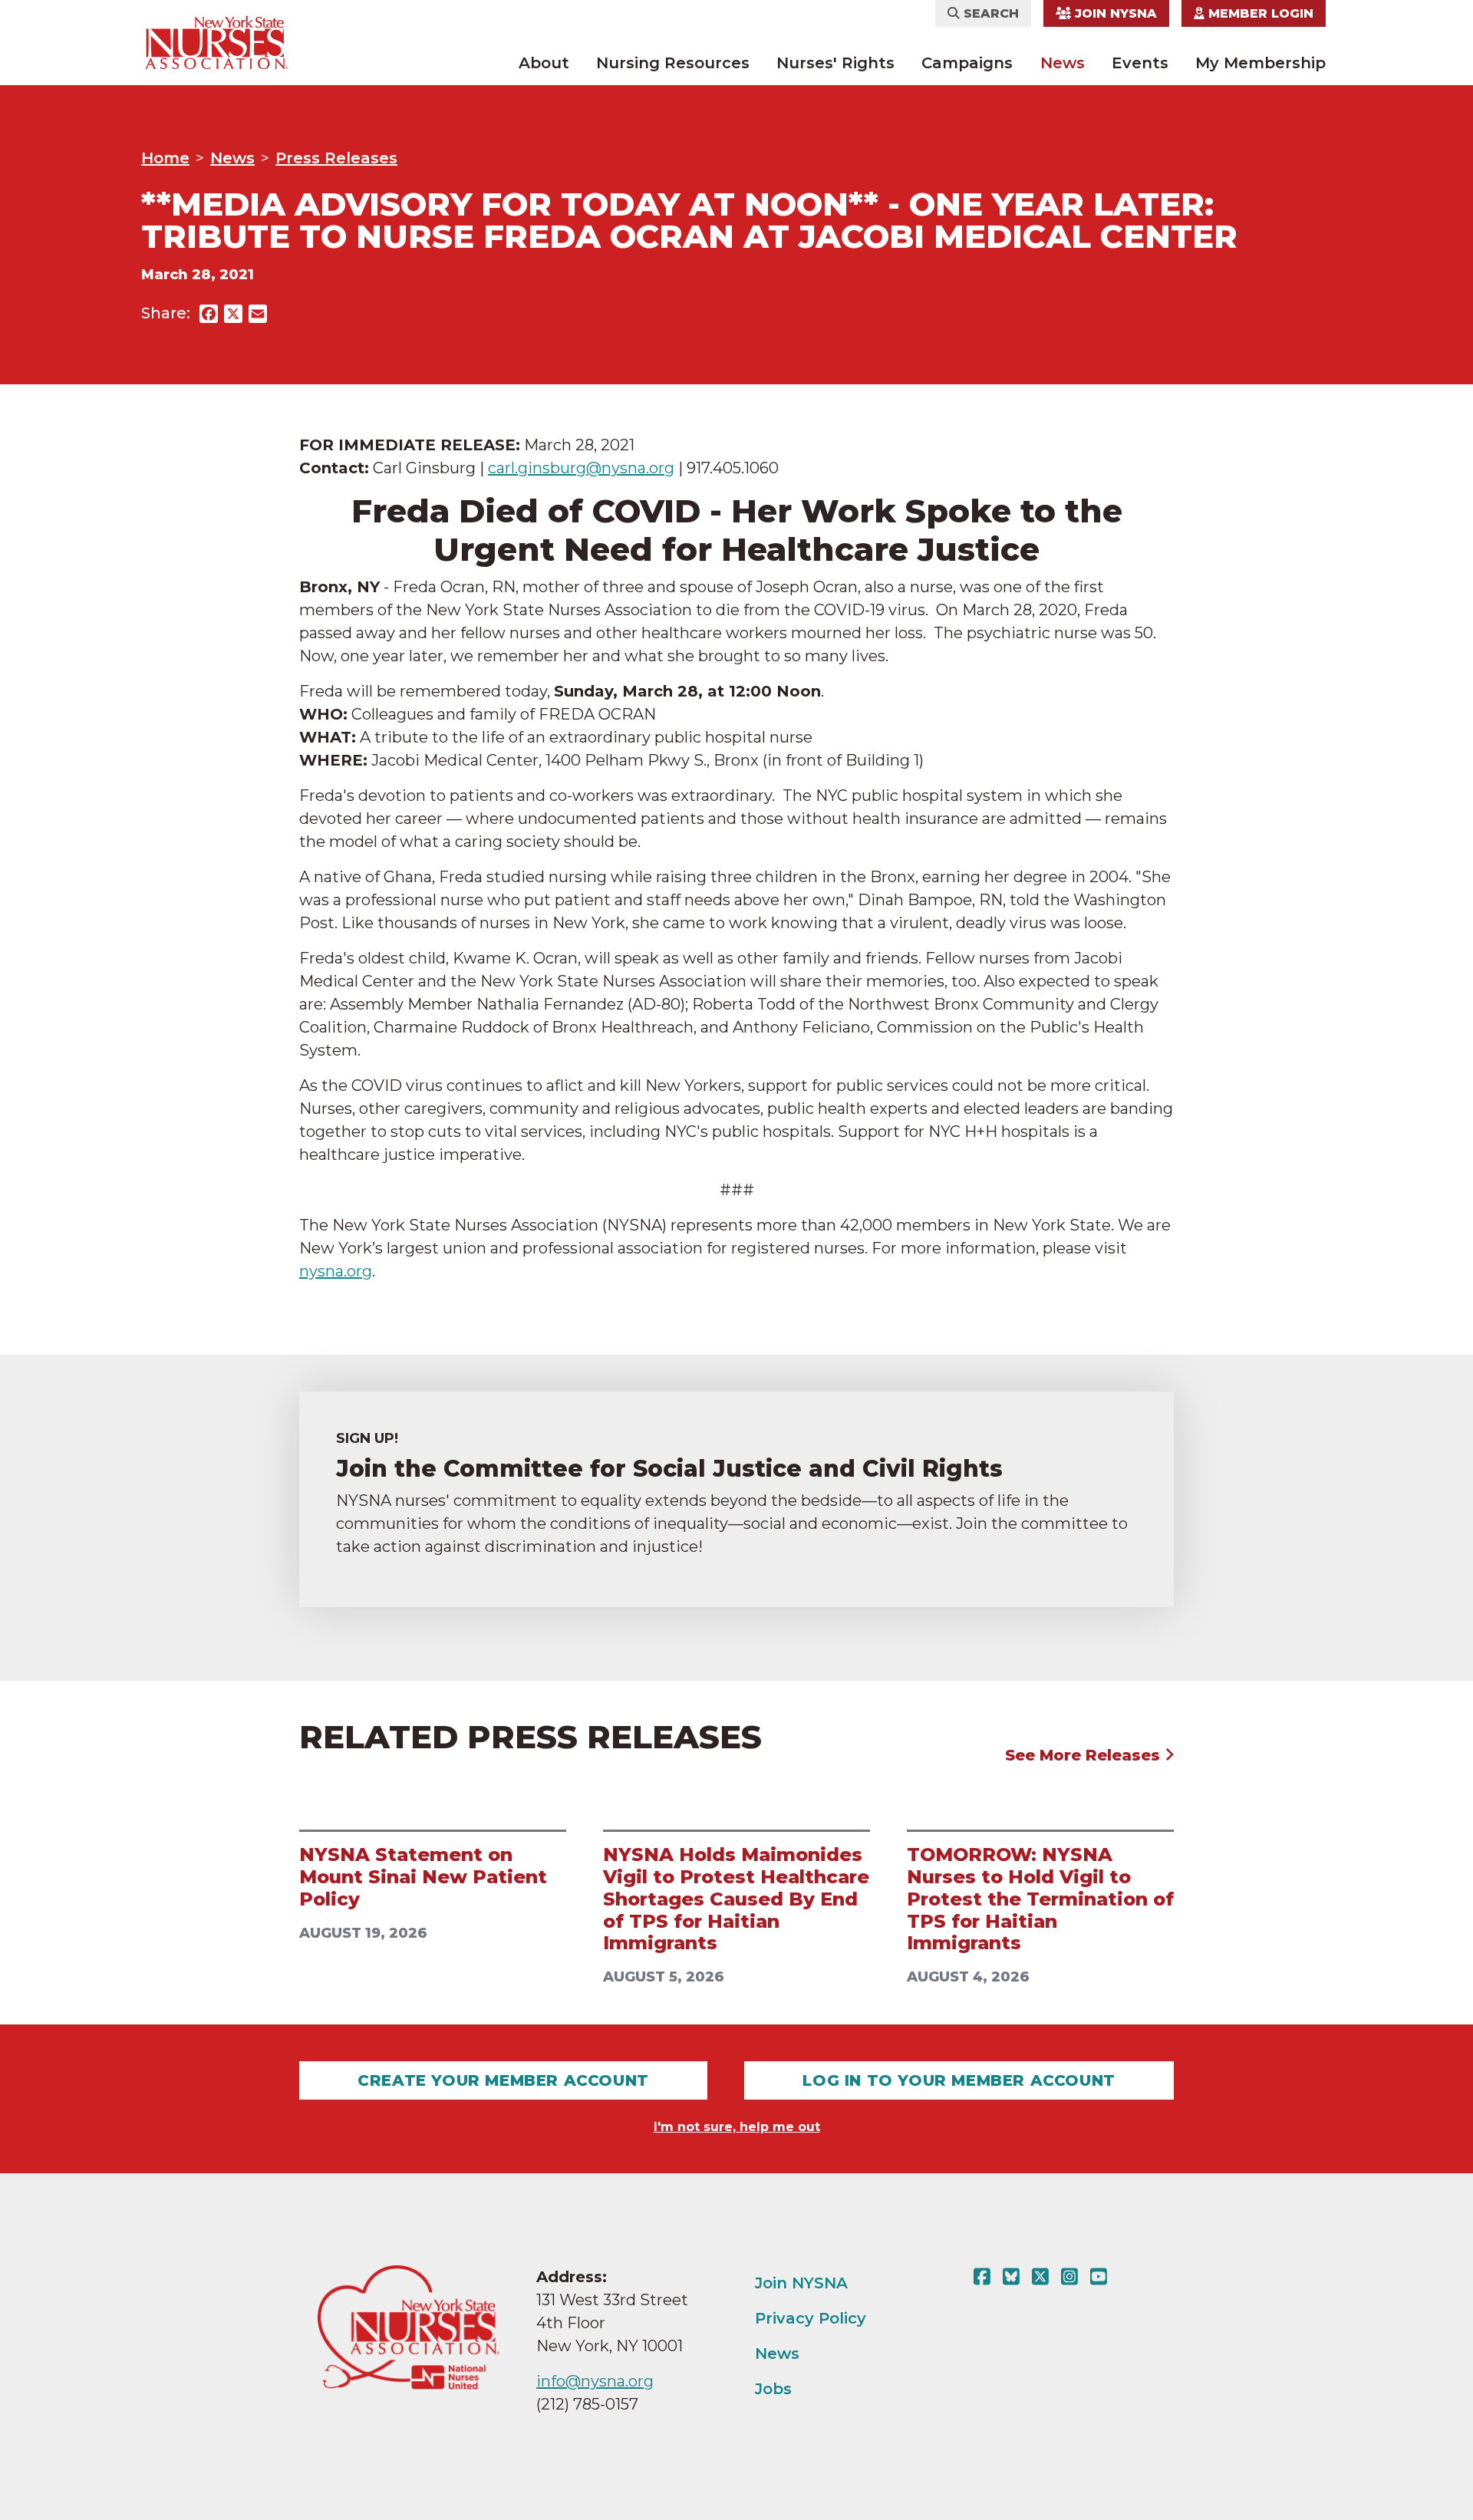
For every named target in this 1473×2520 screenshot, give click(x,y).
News (1063, 63)
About (544, 63)
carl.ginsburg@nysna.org (581, 468)
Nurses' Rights (835, 63)
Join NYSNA (1114, 13)
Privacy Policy (811, 2318)
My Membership (1260, 63)
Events (1140, 63)
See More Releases (1085, 1755)
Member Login (1259, 13)
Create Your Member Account (503, 2080)
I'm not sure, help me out (737, 2127)
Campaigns (967, 63)
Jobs (773, 2389)
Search (989, 13)
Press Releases (336, 158)
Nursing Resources (673, 63)
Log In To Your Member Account (959, 2080)
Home (165, 158)
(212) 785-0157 (587, 2404)
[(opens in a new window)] (985, 2277)
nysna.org (336, 1271)
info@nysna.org (595, 2381)
